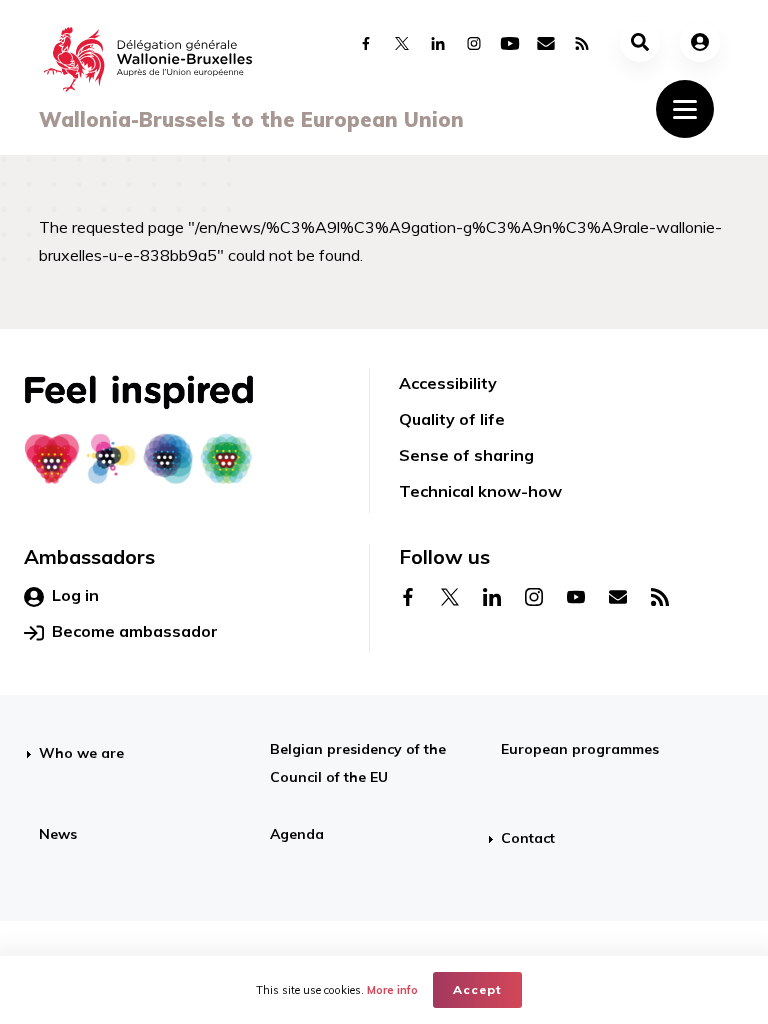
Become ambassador (135, 631)
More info (392, 990)
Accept (477, 989)
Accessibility (448, 383)
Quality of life (452, 419)
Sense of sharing (466, 455)
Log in (75, 595)
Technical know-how (480, 491)
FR (431, 910)
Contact (528, 838)
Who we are (81, 753)
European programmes (580, 749)
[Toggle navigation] (685, 109)
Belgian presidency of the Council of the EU (358, 763)
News (58, 834)
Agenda (297, 834)
